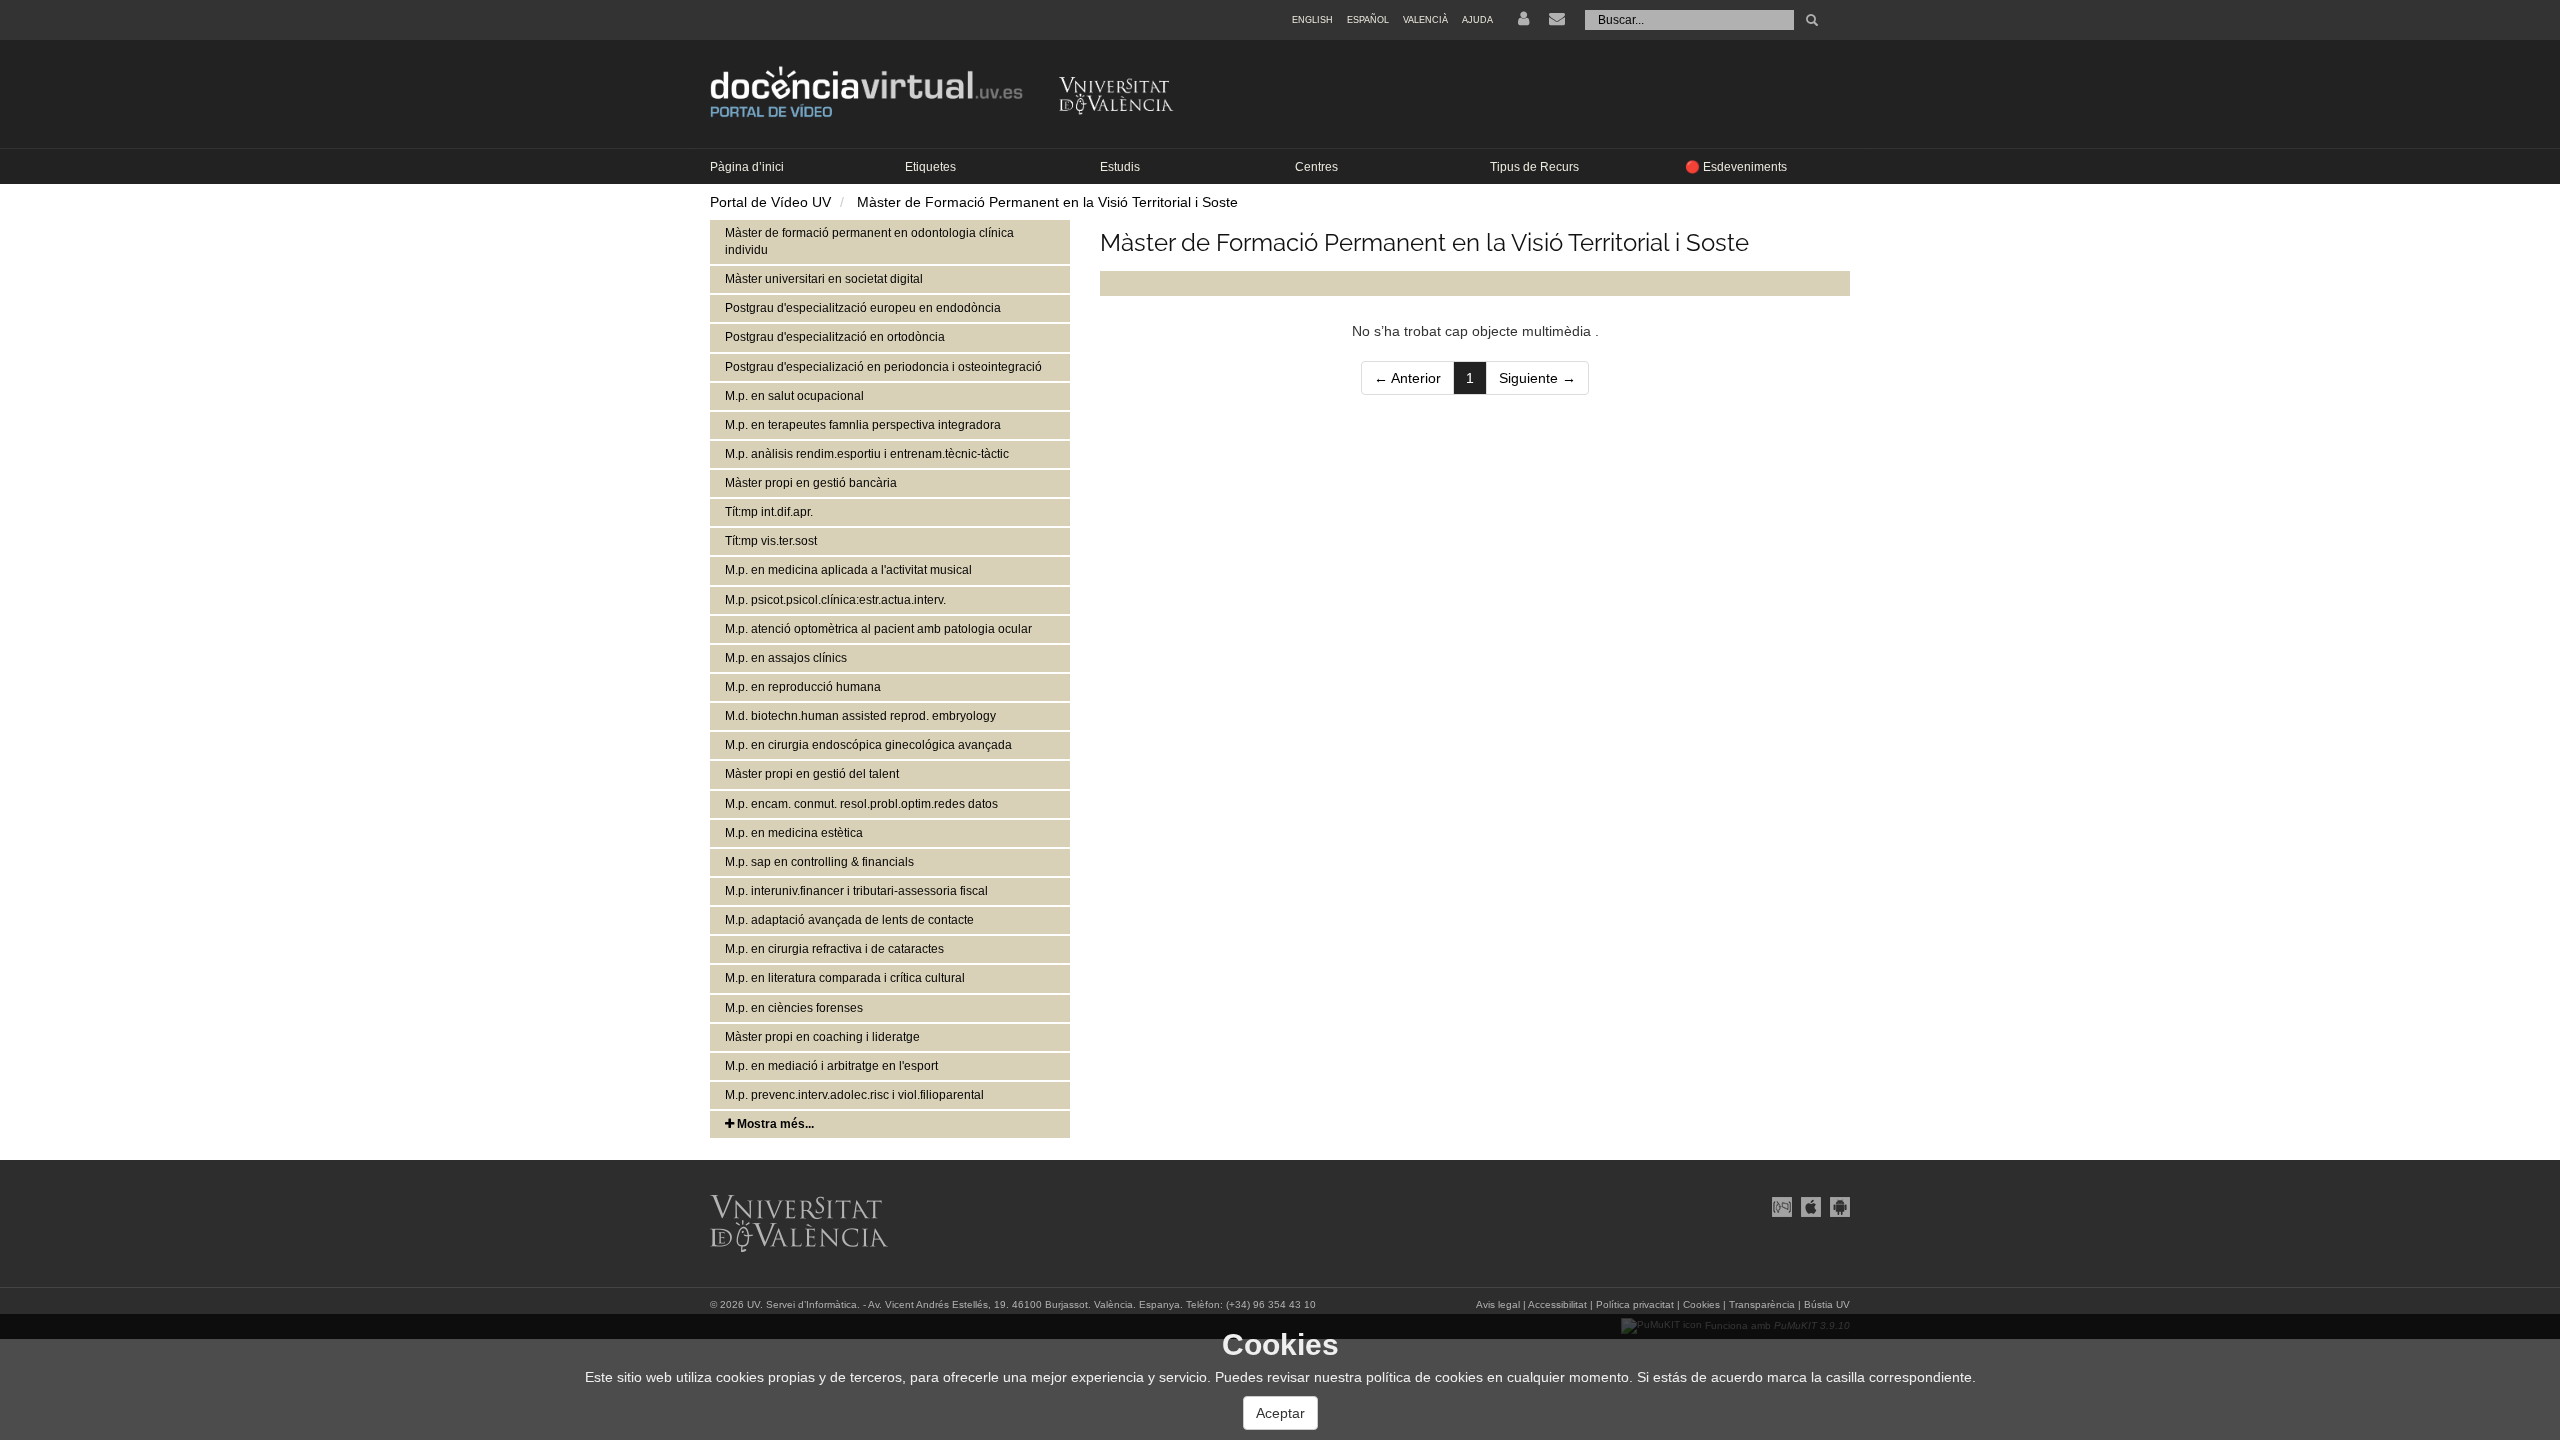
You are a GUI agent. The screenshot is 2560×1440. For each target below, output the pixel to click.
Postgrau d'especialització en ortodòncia (835, 337)
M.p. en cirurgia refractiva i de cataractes (834, 949)
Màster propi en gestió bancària (811, 483)
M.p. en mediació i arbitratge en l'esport (831, 1066)
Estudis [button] (1120, 167)
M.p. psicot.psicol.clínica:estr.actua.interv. (835, 600)
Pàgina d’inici (747, 167)
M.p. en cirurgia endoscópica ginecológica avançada (868, 745)
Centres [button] (1316, 167)
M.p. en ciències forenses (794, 1008)
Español (1368, 20)
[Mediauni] (1781, 1205)
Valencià (1425, 20)
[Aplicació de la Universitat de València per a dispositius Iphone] (1810, 1205)
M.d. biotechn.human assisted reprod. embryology (860, 716)
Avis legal (1498, 1304)
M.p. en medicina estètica (794, 833)
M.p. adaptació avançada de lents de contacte (849, 920)
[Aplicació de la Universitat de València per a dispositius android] (1837, 1205)
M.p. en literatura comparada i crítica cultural (845, 978)
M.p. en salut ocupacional (794, 396)
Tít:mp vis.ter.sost (771, 541)
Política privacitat (1635, 1304)
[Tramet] (1812, 20)
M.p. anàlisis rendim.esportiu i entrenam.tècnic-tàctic (867, 454)
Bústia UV (1827, 1304)
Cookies (1701, 1304)
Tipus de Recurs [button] (1534, 167)
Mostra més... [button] (774, 1124)
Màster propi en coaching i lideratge (822, 1037)
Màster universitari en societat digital (824, 279)
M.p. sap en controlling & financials (819, 862)
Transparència (1762, 1304)
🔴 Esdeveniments (1736, 167)
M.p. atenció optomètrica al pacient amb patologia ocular (878, 629)
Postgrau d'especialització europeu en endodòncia (863, 308)
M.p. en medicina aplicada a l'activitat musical (848, 570)
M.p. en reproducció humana (803, 687)
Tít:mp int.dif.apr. (769, 512)
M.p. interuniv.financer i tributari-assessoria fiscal (856, 891)
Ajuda (1477, 20)
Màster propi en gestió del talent (812, 774)
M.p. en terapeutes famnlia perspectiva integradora (863, 425)
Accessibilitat (1557, 1304)
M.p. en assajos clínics (786, 658)
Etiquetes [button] (930, 167)
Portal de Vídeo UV (770, 202)
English (1312, 20)
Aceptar (1280, 1413)
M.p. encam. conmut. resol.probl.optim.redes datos (861, 804)
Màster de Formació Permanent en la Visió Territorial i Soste (1047, 202)
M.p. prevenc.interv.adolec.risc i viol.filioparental (854, 1095)
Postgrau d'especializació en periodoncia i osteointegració (883, 367)
